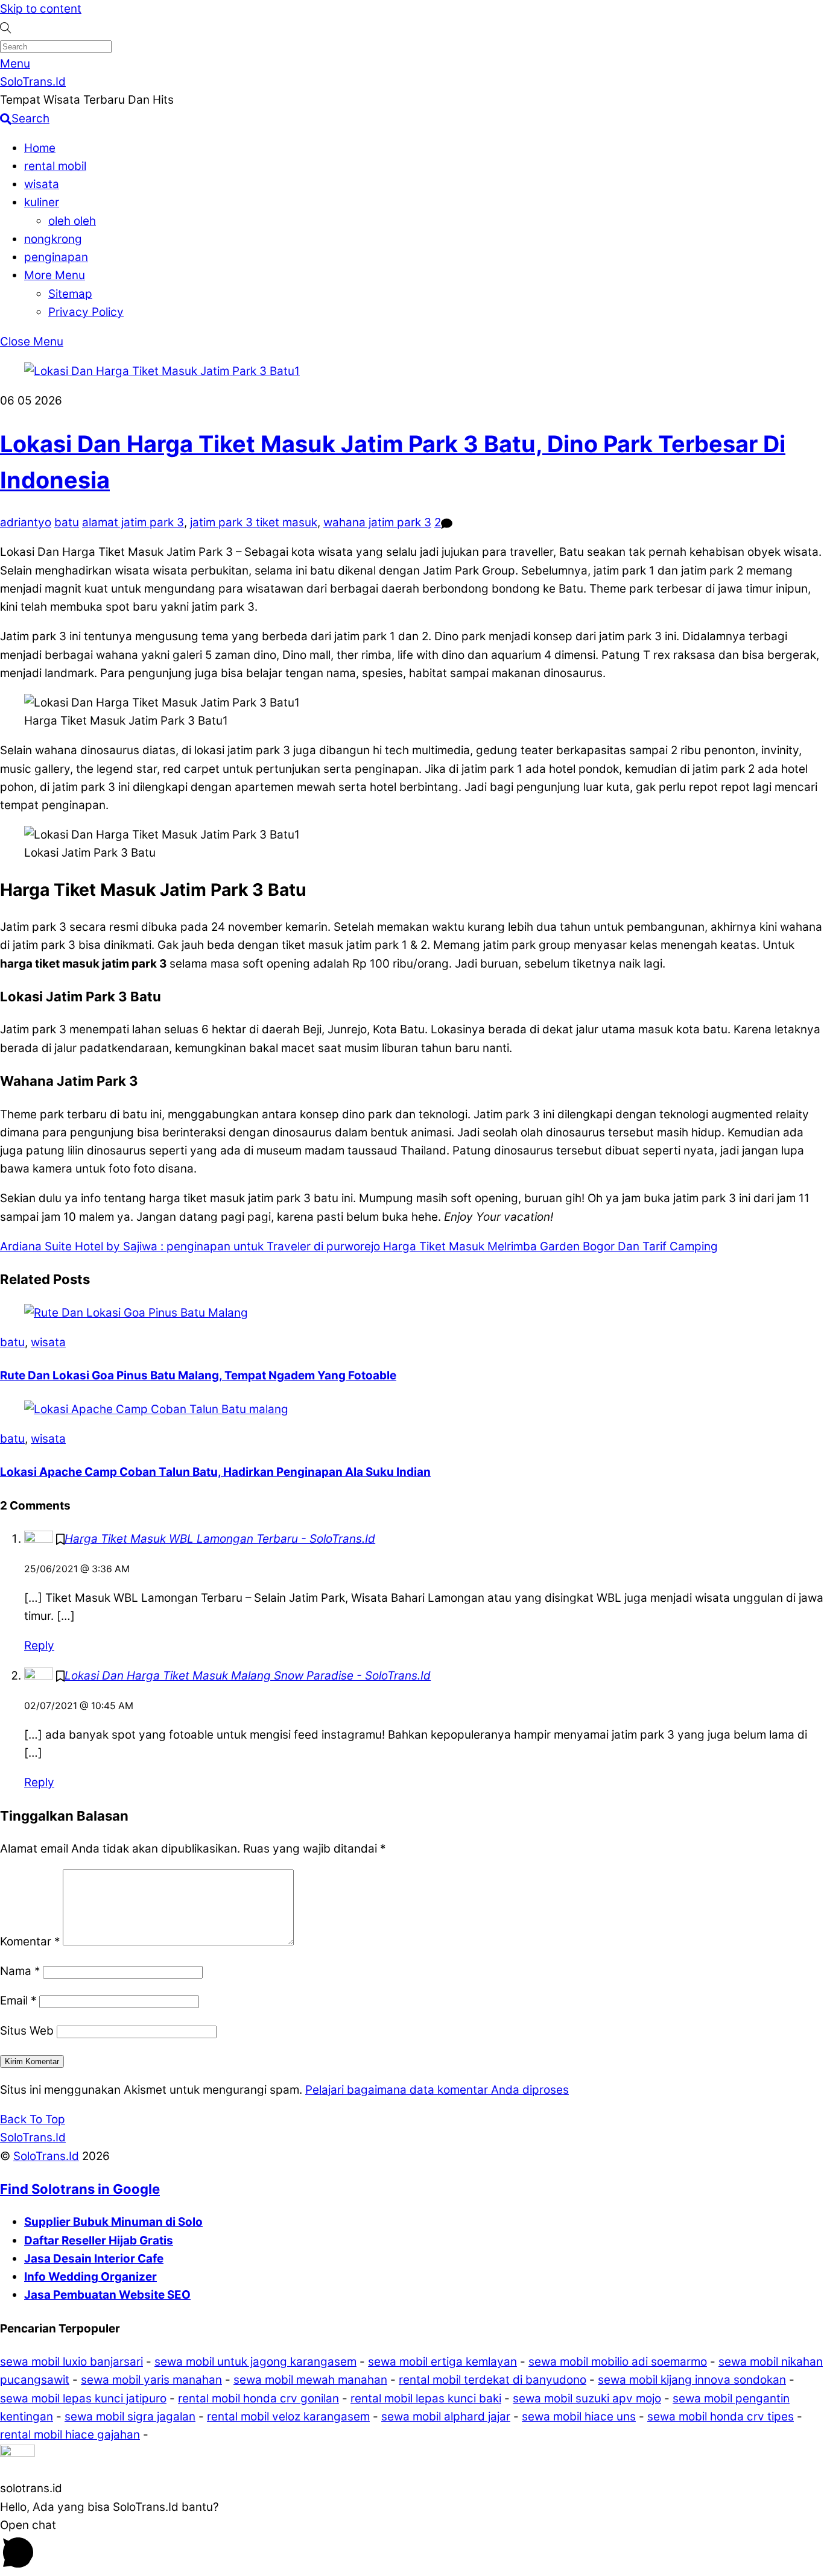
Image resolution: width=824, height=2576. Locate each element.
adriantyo (26, 522)
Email (18, 2001)
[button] (412, 2462)
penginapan (56, 257)
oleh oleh (72, 221)
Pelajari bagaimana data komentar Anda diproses (437, 2090)
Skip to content (41, 9)
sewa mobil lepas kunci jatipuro (83, 2398)
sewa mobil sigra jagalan (130, 2417)
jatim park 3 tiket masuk (254, 522)
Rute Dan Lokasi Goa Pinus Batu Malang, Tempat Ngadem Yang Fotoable (198, 1375)
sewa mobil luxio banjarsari (71, 2362)
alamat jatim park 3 (133, 522)
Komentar (30, 1941)
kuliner (42, 202)
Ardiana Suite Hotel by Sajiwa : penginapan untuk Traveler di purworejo (190, 1246)
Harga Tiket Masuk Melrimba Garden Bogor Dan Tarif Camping (549, 1246)
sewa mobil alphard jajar (446, 2417)
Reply (39, 1645)
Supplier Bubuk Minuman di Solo (113, 2222)
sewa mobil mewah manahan (310, 2380)
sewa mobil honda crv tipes (721, 2417)
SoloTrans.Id (46, 2156)
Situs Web (27, 2031)
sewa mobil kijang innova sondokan (692, 2380)
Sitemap (70, 294)
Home (40, 148)
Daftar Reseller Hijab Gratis (99, 2241)
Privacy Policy (86, 312)
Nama (20, 1971)
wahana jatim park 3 (377, 522)
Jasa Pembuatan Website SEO (107, 2295)
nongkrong (53, 239)
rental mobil (55, 166)
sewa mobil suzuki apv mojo (587, 2398)
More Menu (55, 275)
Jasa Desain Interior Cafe (94, 2259)
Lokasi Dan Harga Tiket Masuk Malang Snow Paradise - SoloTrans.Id (248, 1676)
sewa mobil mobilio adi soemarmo (618, 2362)
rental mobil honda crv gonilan (258, 2398)
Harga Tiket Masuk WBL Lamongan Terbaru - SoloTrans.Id (220, 1539)
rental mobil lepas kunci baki (426, 2398)
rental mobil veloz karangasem (288, 2417)
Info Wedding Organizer (90, 2277)
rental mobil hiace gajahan (70, 2435)
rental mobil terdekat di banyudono (493, 2380)
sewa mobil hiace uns (579, 2417)
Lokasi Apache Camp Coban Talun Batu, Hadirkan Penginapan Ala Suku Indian (215, 1472)
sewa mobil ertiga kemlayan (442, 2362)
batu (67, 522)
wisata (42, 184)
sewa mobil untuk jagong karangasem (255, 2362)
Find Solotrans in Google (80, 2189)
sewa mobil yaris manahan (151, 2380)
